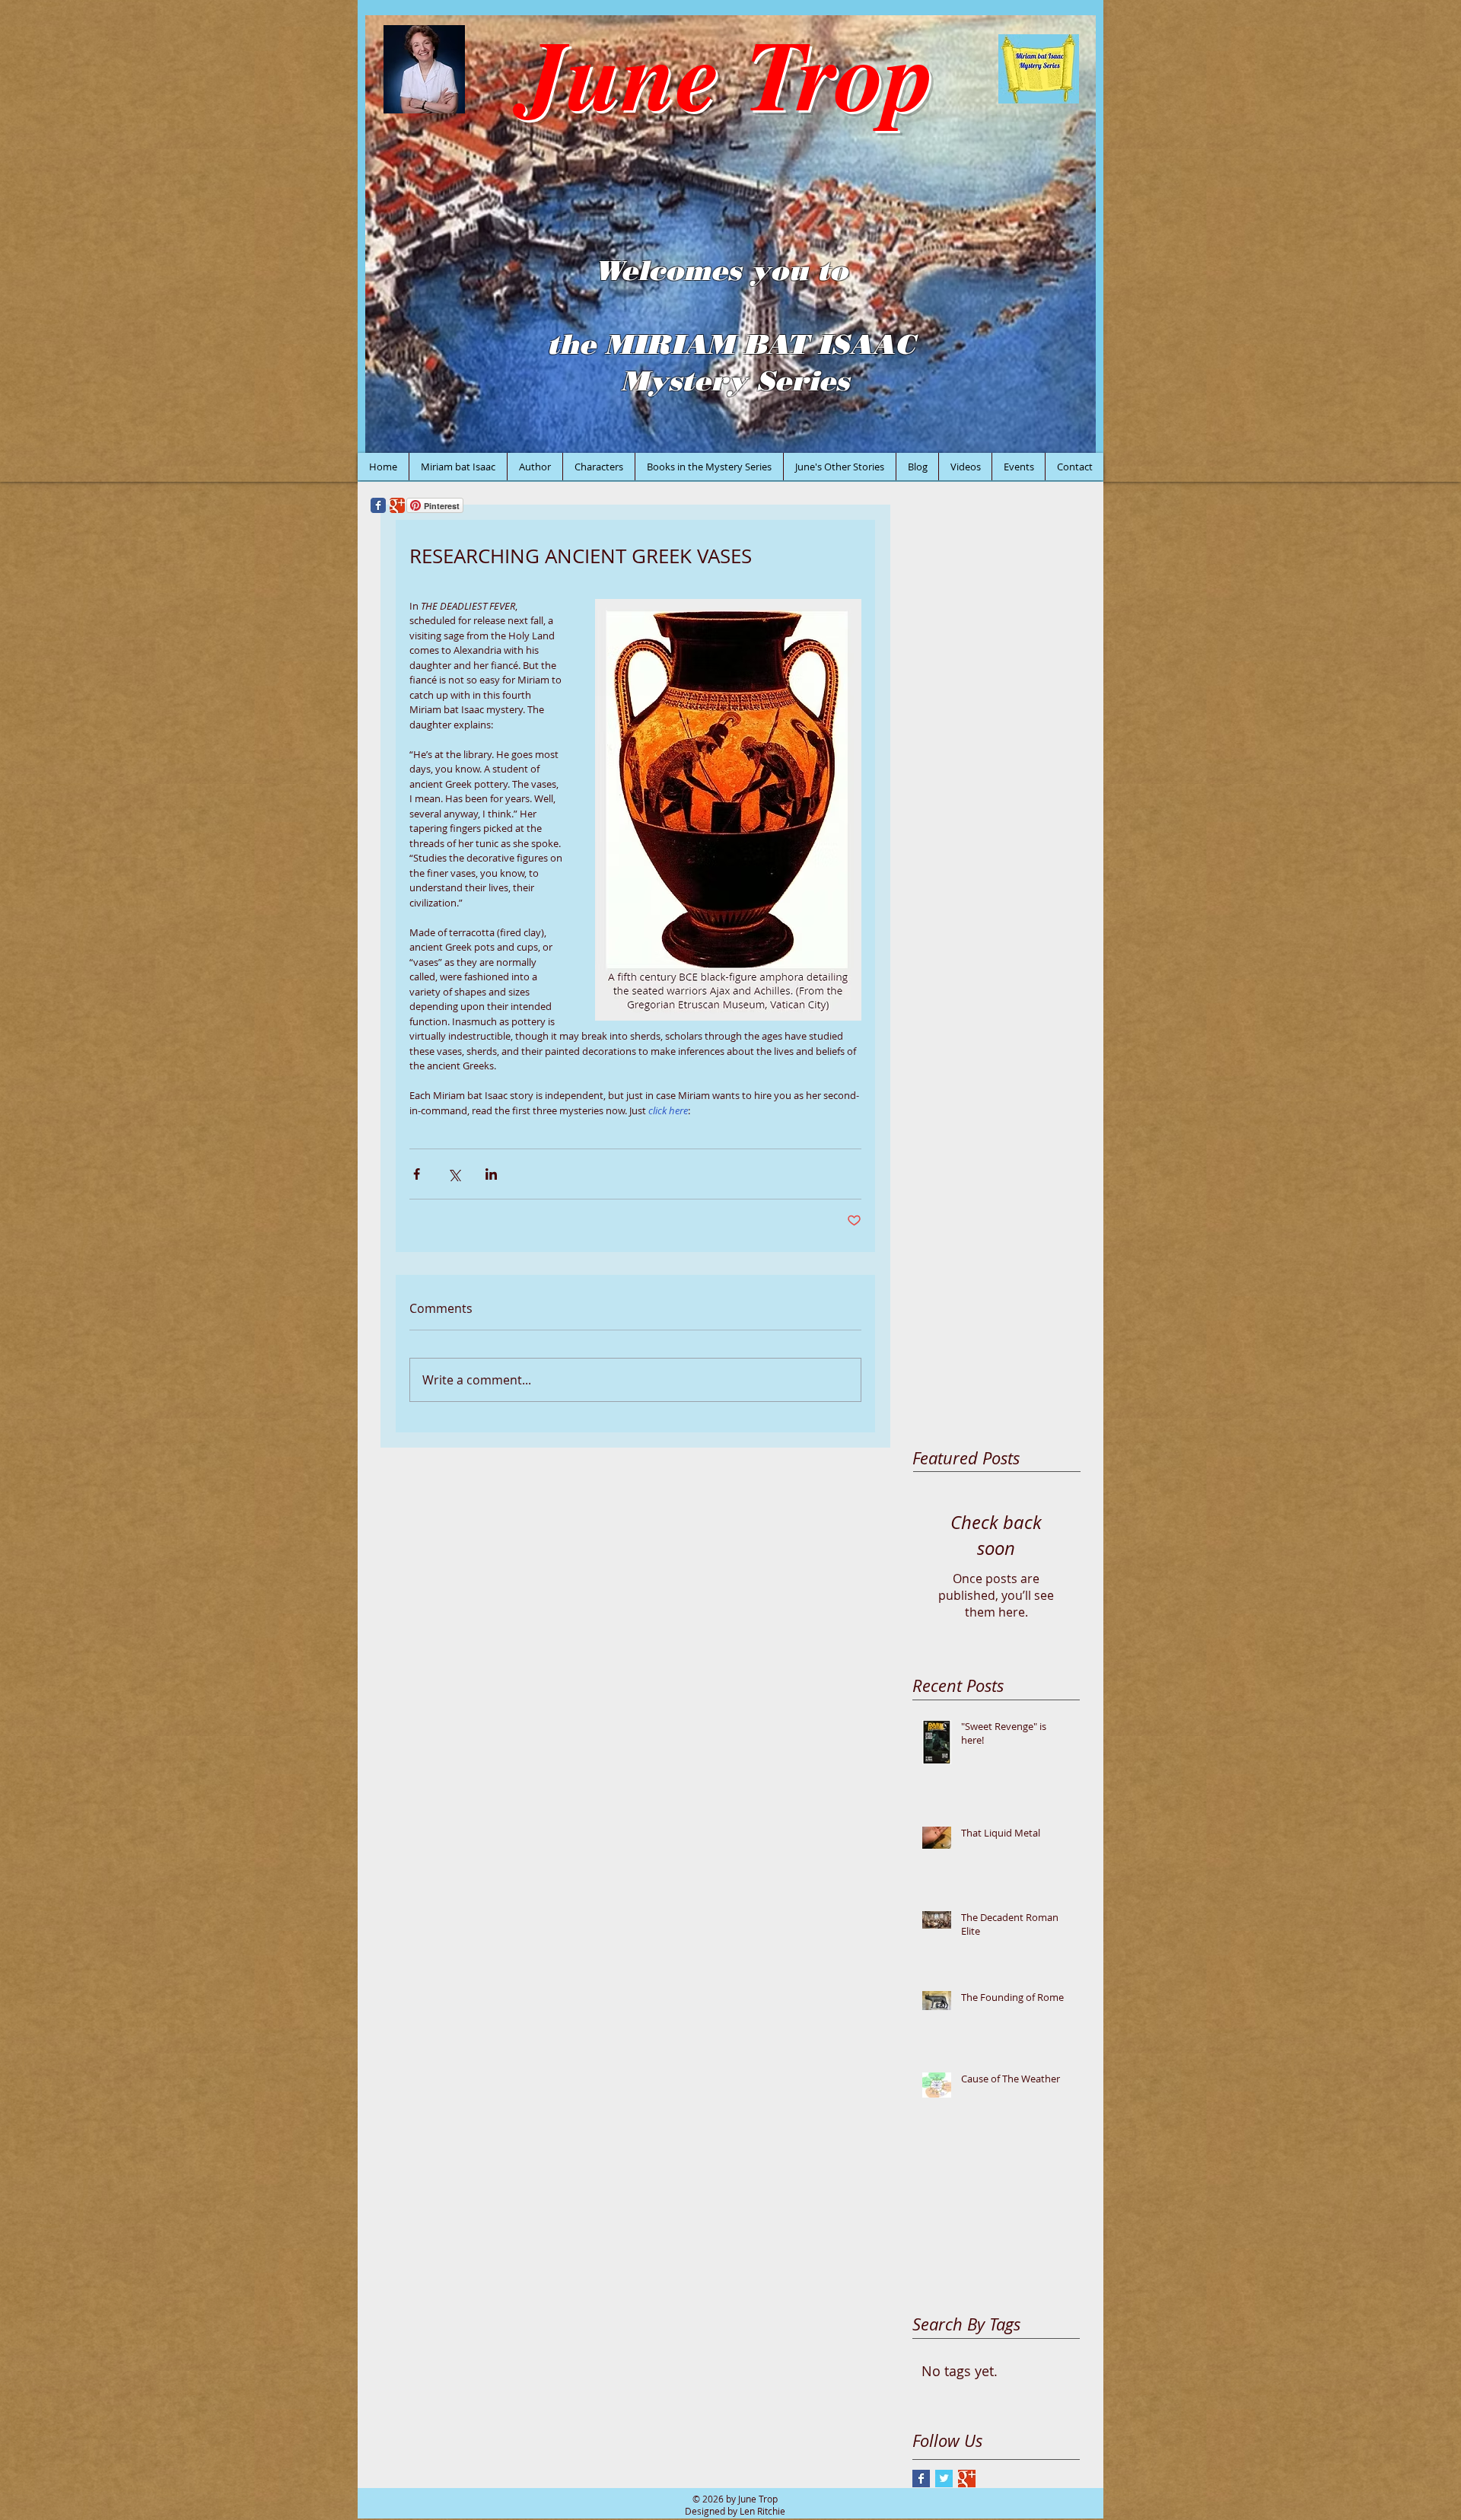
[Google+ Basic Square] (967, 2479)
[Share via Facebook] (417, 1174)
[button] (730, 234)
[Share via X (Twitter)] (454, 1174)
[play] (1064, 440)
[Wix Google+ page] (397, 505)
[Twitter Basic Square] (944, 2479)
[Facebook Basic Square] (921, 2479)
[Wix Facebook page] (378, 505)
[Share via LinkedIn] (491, 1174)
